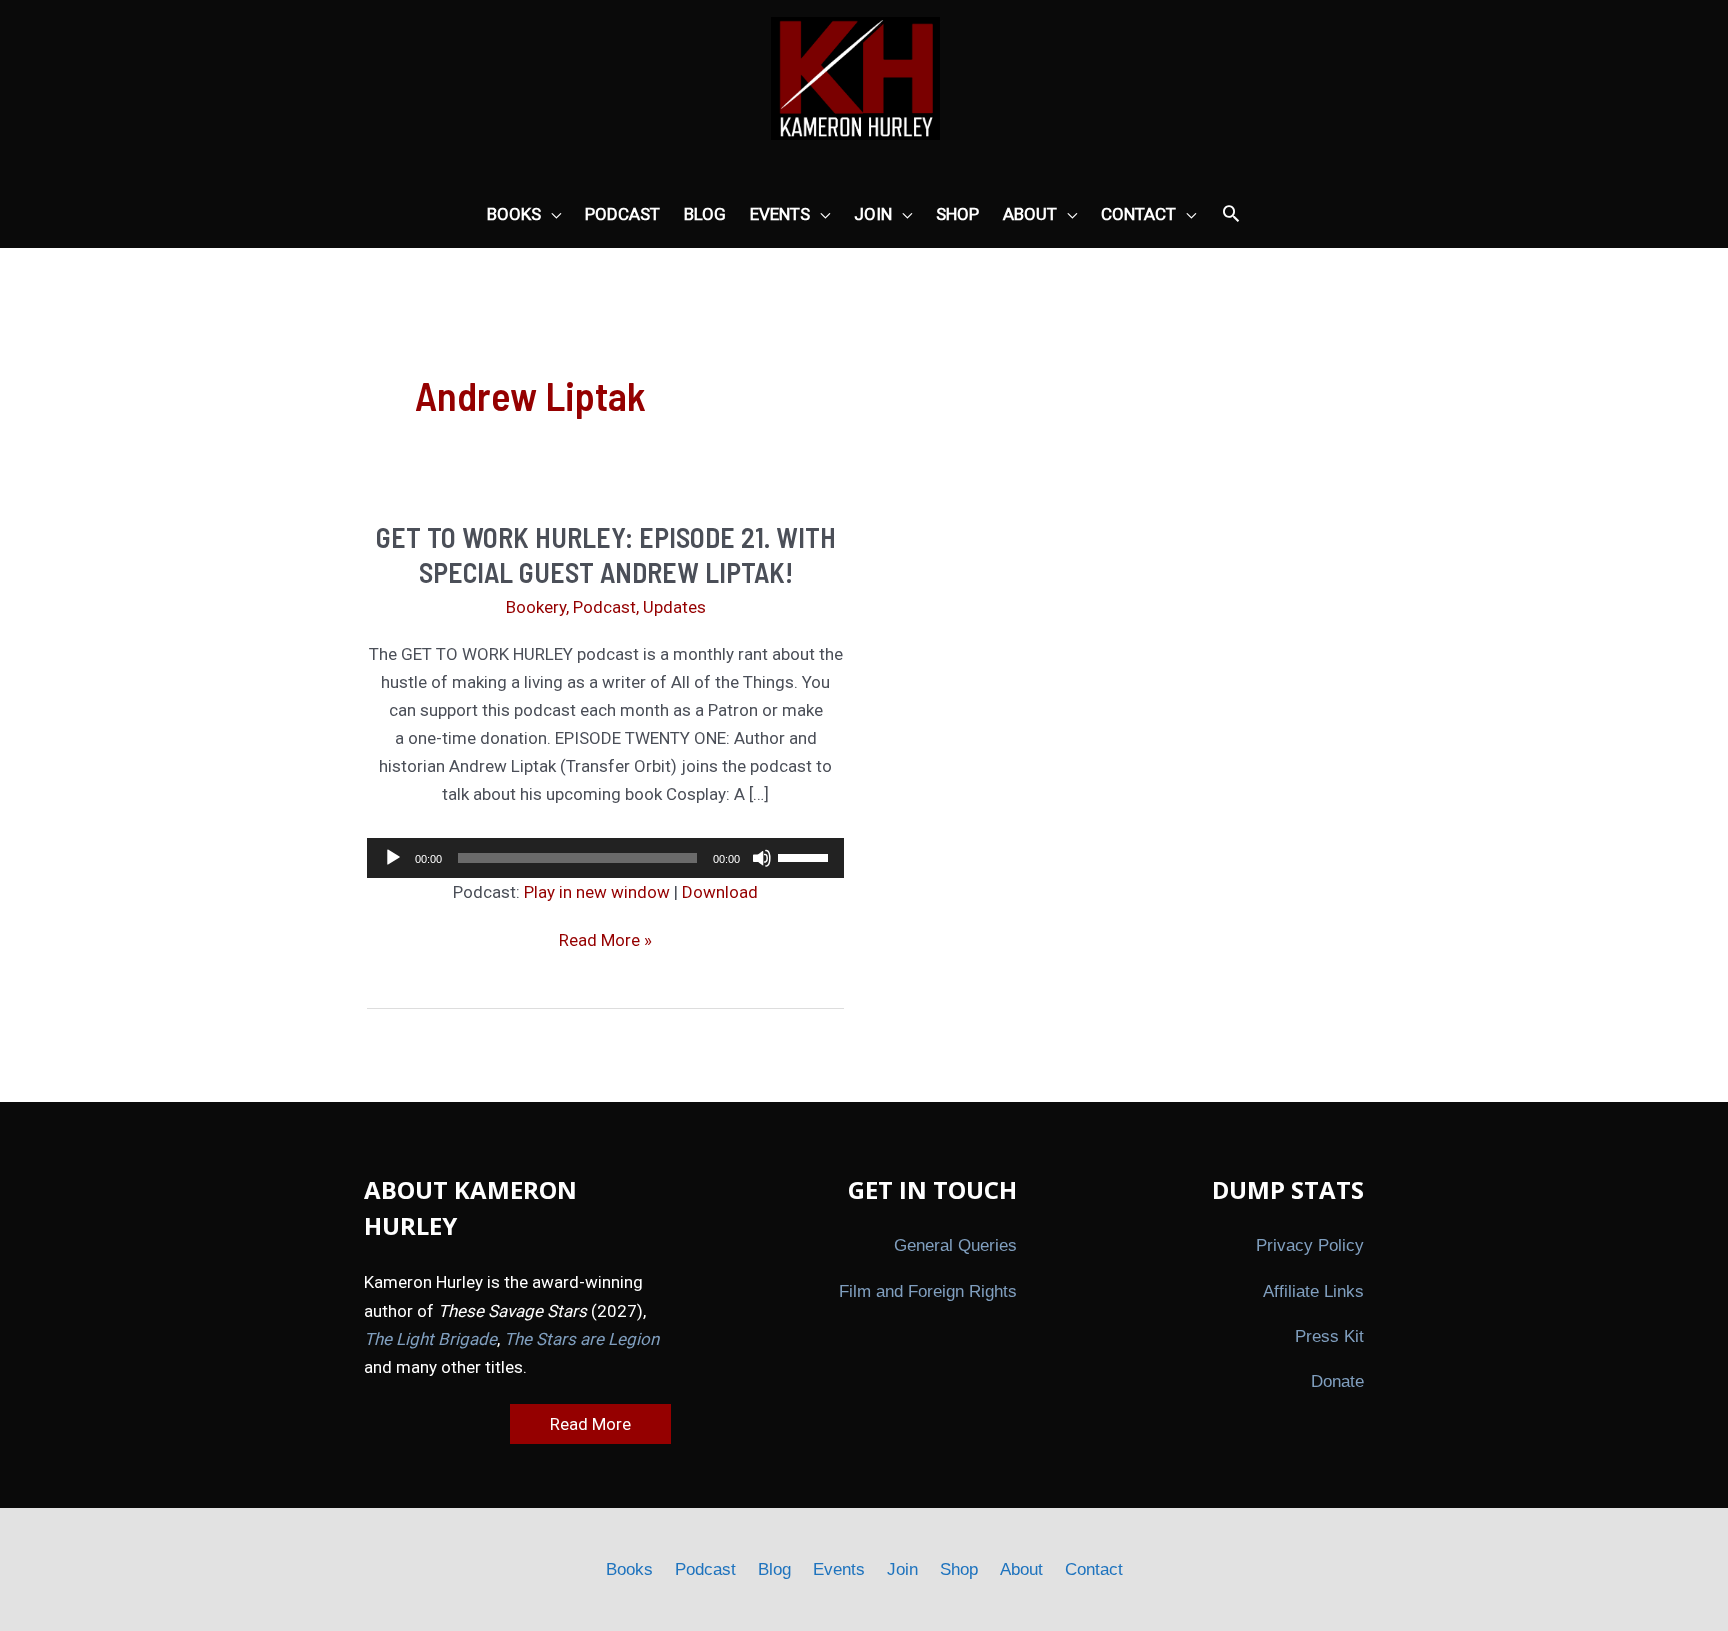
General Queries (955, 1245)
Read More (590, 1424)
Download (720, 892)
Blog (774, 1569)
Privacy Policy (1310, 1245)
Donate (1337, 1381)
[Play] (393, 858)
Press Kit (1329, 1336)
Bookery (536, 607)
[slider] (806, 856)
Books (629, 1569)
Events (839, 1569)
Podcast (604, 607)
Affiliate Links (1313, 1291)
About (1021, 1569)
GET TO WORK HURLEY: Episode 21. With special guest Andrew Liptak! (606, 554)
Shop (959, 1569)
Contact (1094, 1569)
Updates (674, 607)
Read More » (605, 941)
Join (902, 1569)
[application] (605, 858)
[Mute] (762, 858)
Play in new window (597, 892)
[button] (1231, 215)
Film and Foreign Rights (928, 1291)
